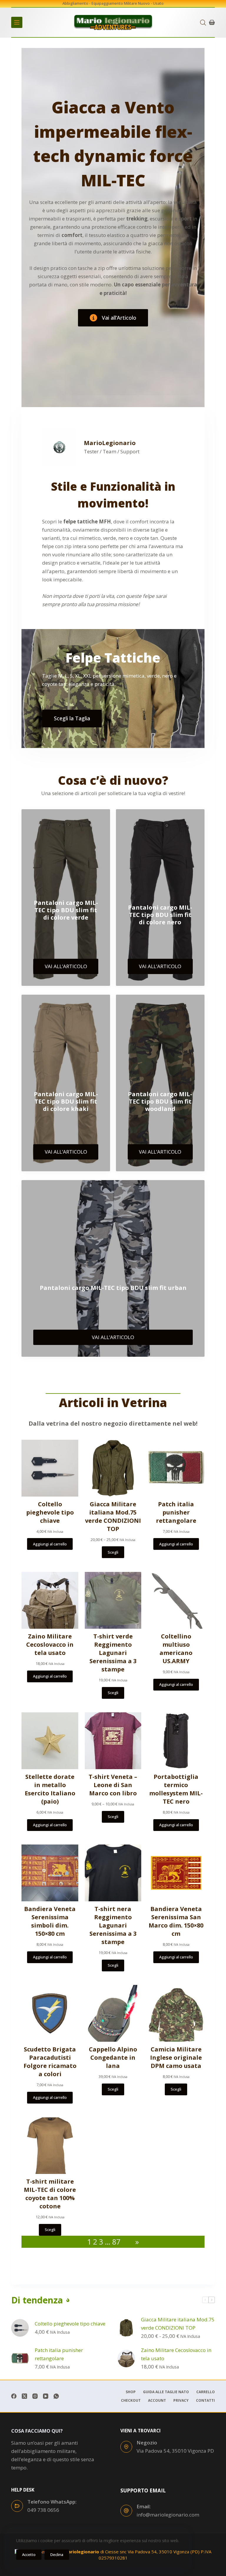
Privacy (181, 2401)
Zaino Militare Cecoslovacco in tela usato (50, 1644)
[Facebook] (14, 2396)
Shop (131, 2392)
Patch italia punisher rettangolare (176, 1512)
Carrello (206, 2392)
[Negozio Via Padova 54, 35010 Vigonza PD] (126, 2447)
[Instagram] (35, 2396)
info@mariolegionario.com (168, 2515)
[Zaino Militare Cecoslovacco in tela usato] (126, 2358)
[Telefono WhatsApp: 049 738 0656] (17, 2506)
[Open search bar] (203, 23)
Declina (57, 2555)
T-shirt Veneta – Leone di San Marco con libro (113, 1785)
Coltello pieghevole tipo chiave (50, 1512)
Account (157, 2401)
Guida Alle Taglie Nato (166, 2392)
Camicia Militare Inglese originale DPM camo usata (176, 2057)
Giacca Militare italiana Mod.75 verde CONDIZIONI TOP (113, 1516)
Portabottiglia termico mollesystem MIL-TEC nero (176, 1789)
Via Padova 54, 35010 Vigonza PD (175, 2451)
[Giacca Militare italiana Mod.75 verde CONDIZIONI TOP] (126, 2328)
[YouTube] (46, 2396)
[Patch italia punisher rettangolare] (20, 2358)
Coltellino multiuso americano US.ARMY (176, 1649)
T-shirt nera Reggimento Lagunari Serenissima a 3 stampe (113, 1925)
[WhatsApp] (56, 2396)
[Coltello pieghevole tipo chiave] (20, 2328)
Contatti (205, 2401)
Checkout (131, 2401)
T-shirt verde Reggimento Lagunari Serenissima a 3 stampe (113, 1653)
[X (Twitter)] (24, 2396)
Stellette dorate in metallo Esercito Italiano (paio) (50, 1789)
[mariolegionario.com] (113, 22)
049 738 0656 (43, 2510)
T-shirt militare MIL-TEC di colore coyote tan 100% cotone (50, 2194)
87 (116, 2242)
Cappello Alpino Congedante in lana (113, 2057)
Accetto (29, 2555)
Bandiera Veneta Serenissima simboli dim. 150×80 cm (50, 1921)
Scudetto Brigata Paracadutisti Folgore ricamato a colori (50, 2062)
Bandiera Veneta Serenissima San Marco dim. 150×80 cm (176, 1921)
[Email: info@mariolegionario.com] (126, 2511)
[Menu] (17, 22)
